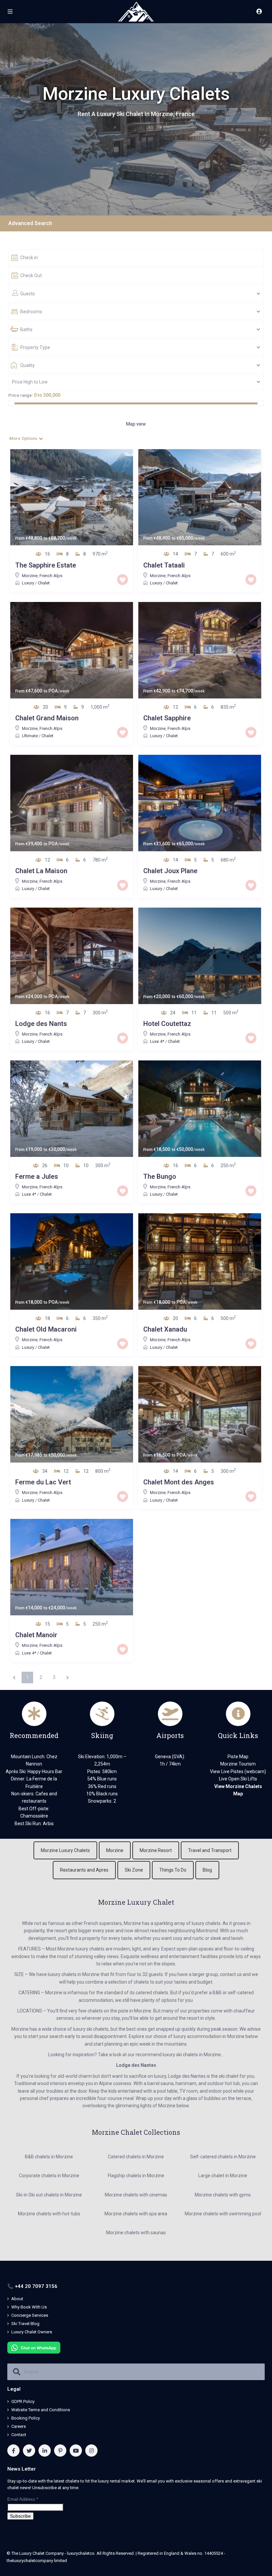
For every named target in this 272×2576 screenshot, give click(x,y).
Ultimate (30, 736)
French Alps (51, 576)
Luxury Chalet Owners (32, 2332)
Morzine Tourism (238, 1764)
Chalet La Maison (41, 871)
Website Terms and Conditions (41, 2410)
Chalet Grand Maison (47, 718)
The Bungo (160, 1176)
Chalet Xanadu (165, 1329)
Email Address (23, 2499)
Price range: (21, 395)
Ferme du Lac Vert (43, 1482)
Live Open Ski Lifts (238, 1779)
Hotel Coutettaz (167, 1024)
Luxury (28, 583)
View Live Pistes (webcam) (238, 1771)
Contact (19, 2435)
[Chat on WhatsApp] (34, 2347)
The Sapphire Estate (46, 565)
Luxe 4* (157, 1041)
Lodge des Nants (41, 1024)
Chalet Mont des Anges (179, 1482)
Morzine (30, 576)
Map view (136, 424)
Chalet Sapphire (167, 718)
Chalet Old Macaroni (46, 1329)
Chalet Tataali (164, 565)
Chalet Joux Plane (170, 871)
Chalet (44, 583)
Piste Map (238, 1757)
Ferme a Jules (37, 1176)
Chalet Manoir (36, 1635)
